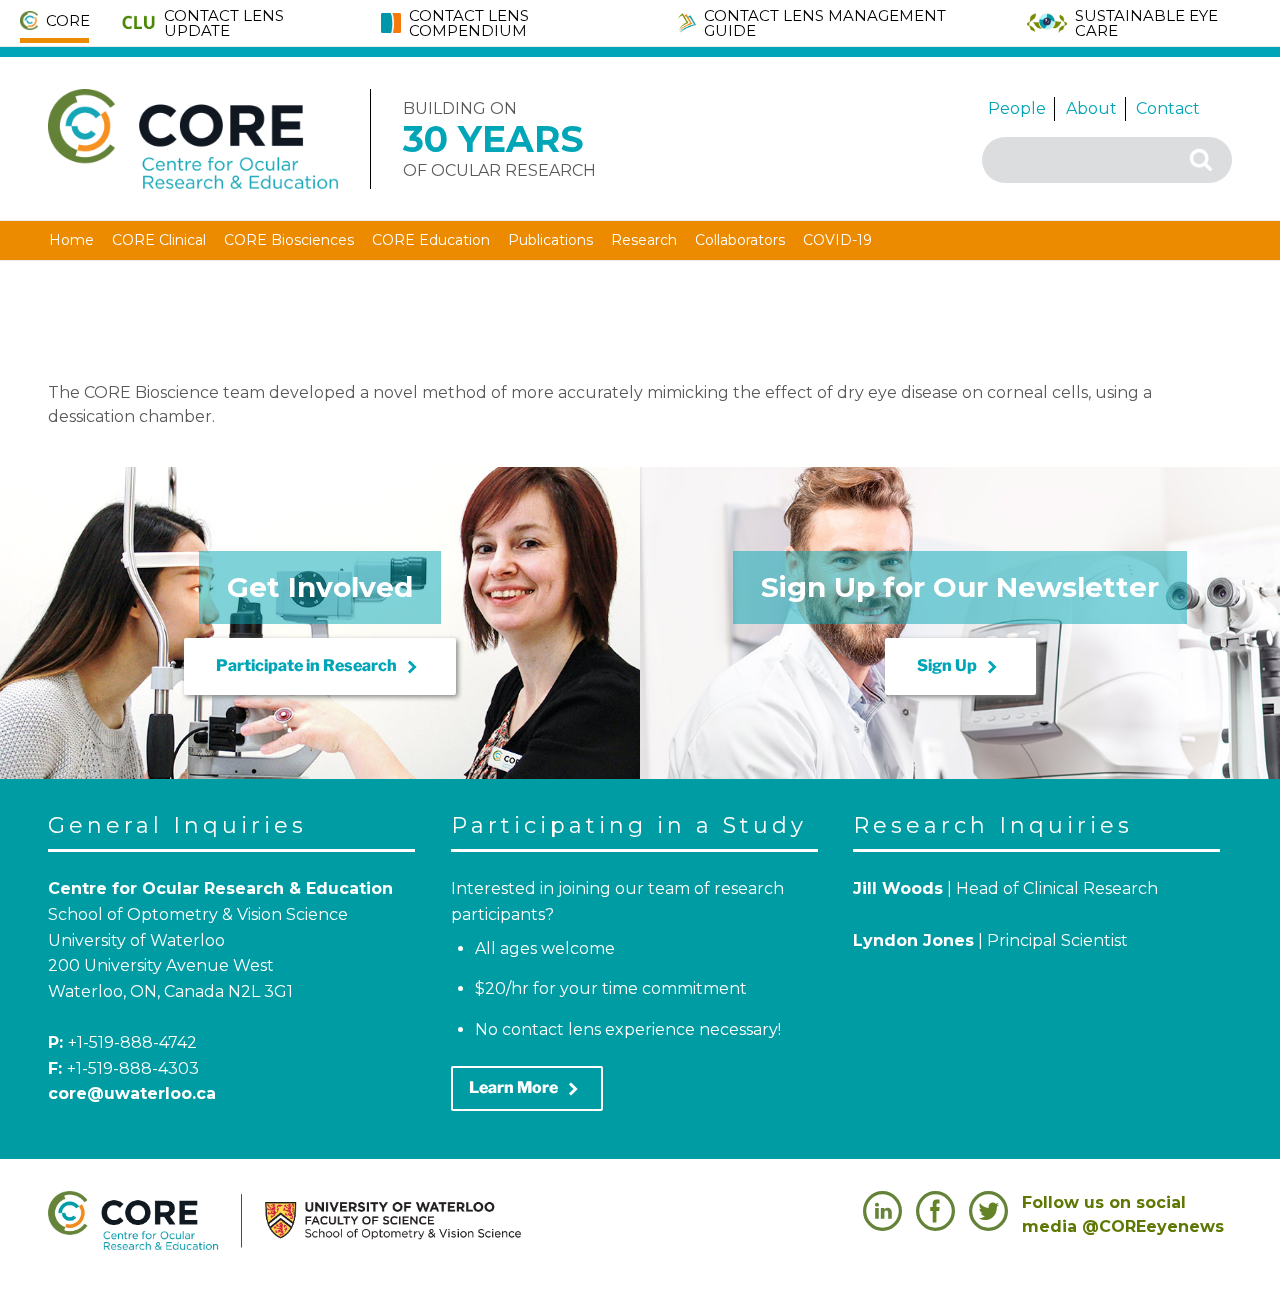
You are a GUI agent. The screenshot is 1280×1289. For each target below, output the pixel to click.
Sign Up (960, 667)
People (1017, 108)
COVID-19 (837, 240)
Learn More (527, 1089)
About (1091, 108)
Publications (550, 240)
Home (71, 240)
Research (644, 240)
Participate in (320, 667)
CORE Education (431, 240)
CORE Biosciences (289, 240)
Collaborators (740, 240)
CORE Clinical (159, 240)
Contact (1168, 108)
